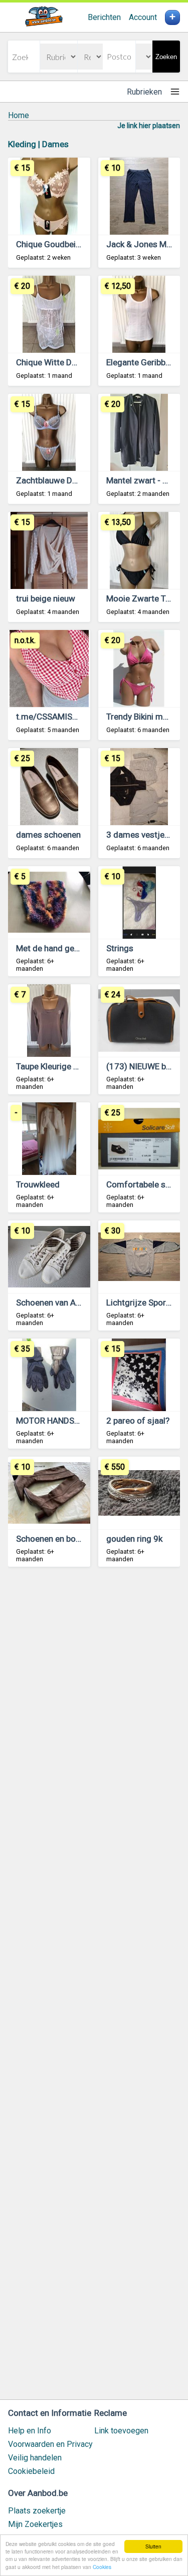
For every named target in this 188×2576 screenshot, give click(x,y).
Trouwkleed (38, 1184)
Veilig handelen (35, 2458)
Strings (120, 948)
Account (143, 17)
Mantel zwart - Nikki (143, 480)
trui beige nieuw (46, 598)
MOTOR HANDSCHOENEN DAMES (78, 1421)
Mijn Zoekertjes (35, 2524)
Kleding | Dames (38, 144)
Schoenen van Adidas (56, 1303)
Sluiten (153, 2546)
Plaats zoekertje (37, 2511)
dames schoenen (48, 835)
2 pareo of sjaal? (138, 1421)
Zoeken (166, 57)
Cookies (102, 2567)
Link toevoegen (121, 2431)
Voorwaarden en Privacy (50, 2444)
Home (19, 115)
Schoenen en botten (53, 1539)
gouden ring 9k (134, 1539)
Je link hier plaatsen (149, 126)
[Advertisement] (94, 1988)
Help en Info (30, 2431)
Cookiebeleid (31, 2471)
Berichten (104, 17)
